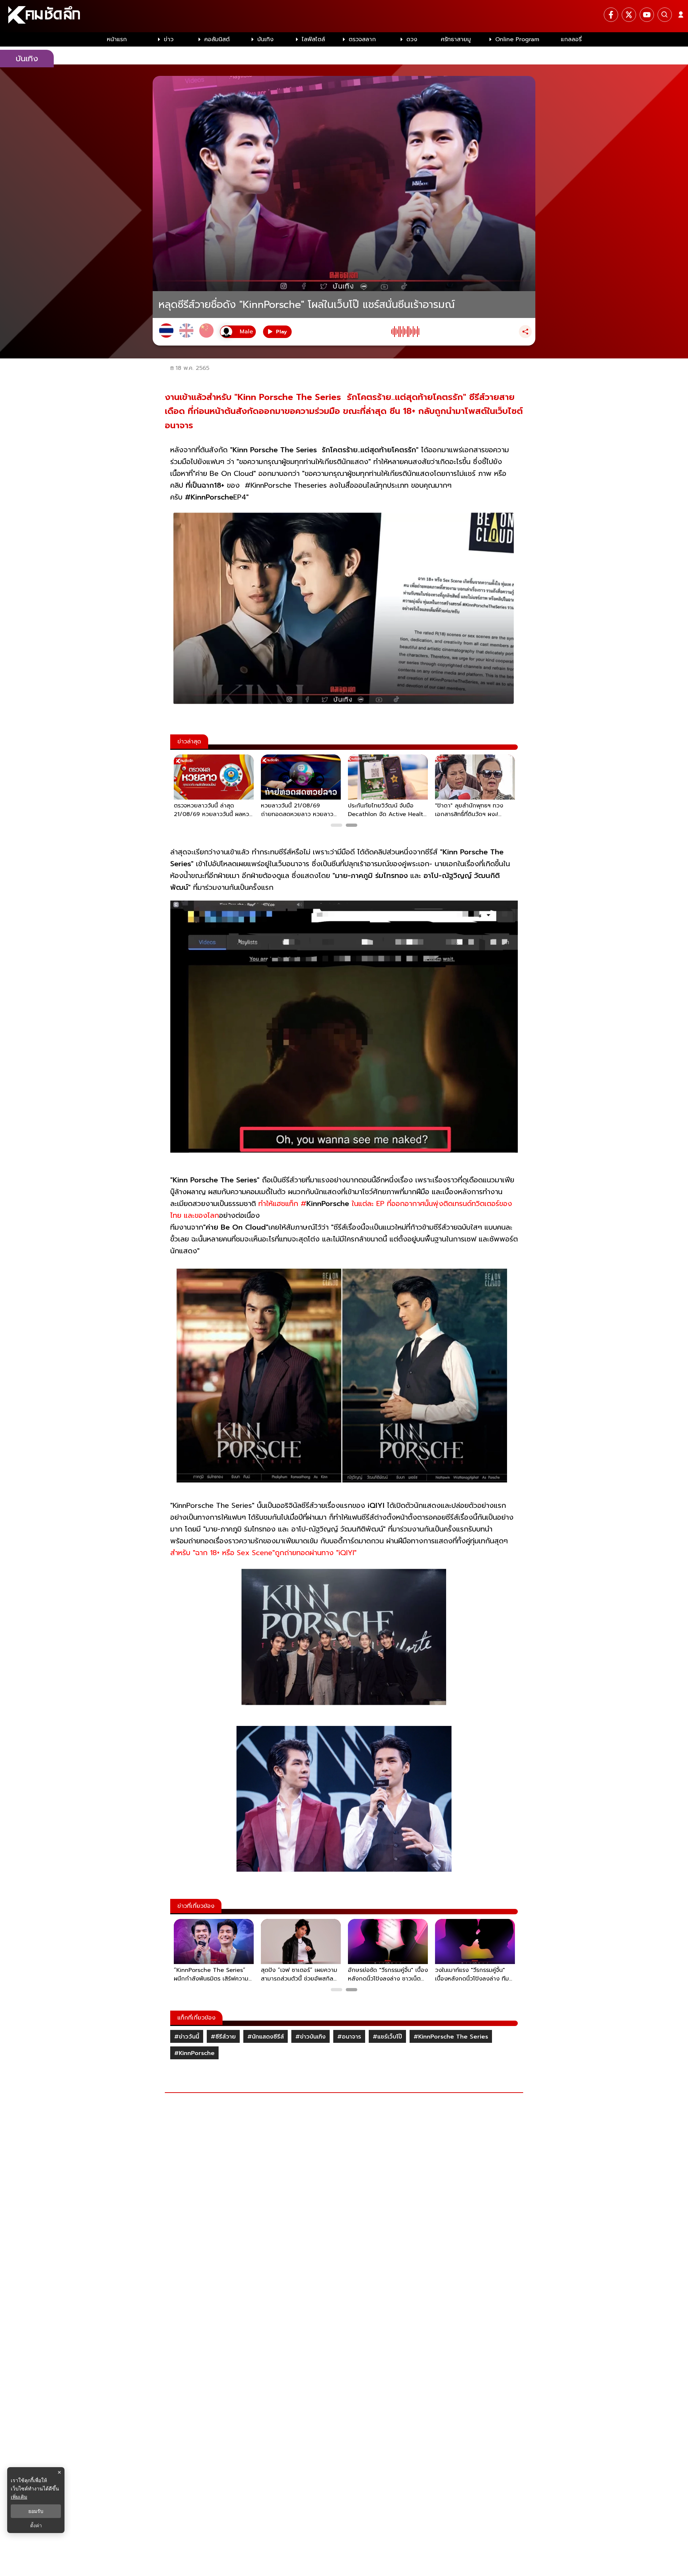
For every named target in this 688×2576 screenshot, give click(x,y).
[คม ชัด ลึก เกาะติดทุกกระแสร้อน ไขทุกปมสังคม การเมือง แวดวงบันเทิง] (344, 16)
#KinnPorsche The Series (451, 2037)
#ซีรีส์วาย (223, 2037)
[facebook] (611, 15)
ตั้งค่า (36, 2526)
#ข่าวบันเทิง (310, 2037)
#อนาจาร (349, 2037)
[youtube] (647, 15)
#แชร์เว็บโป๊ (387, 2037)
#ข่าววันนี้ (187, 2037)
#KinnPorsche (194, 2053)
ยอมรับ (36, 2511)
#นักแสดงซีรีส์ (266, 2037)
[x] (629, 15)
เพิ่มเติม (19, 2497)
